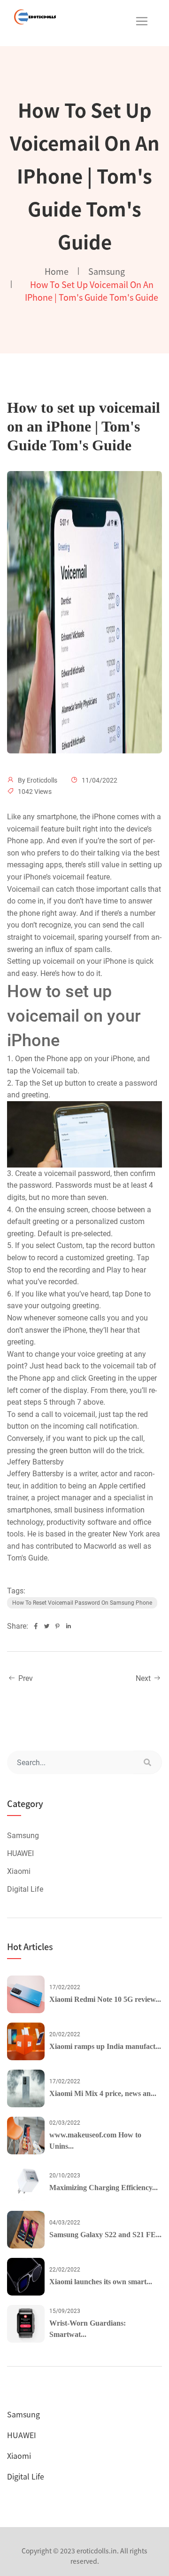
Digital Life (25, 1889)
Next (144, 1678)
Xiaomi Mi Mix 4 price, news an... (103, 2093)
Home (57, 271)
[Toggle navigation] (142, 21)
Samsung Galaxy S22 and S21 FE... (105, 2235)
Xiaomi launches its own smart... (101, 2282)
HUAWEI (20, 1853)
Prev (25, 1678)
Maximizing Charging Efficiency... (104, 2188)
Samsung (107, 271)
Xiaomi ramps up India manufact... (105, 2046)
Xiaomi (19, 1871)
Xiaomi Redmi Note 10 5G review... (105, 1999)
